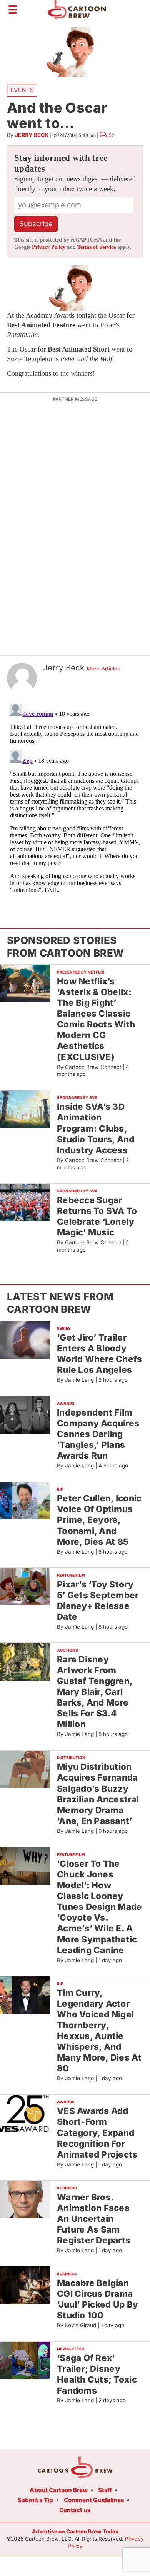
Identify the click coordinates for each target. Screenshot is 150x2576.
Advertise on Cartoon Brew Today (75, 2531)
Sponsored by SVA (77, 1097)
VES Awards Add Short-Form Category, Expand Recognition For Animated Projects (97, 2132)
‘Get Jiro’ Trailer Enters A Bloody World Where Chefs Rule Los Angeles (100, 1353)
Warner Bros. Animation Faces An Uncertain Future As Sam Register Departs (94, 2219)
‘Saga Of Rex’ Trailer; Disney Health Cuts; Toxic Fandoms (97, 2374)
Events (22, 90)
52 (112, 135)
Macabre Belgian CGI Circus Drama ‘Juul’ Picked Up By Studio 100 (97, 2299)
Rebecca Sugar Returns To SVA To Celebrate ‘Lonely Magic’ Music (97, 1216)
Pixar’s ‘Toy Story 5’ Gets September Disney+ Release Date (98, 1600)
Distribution (71, 1757)
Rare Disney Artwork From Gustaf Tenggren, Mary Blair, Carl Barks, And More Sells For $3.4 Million (95, 1692)
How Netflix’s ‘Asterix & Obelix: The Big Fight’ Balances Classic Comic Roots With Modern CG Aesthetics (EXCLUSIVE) (96, 1019)
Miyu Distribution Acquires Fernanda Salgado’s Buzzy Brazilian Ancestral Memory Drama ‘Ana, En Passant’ (98, 1794)
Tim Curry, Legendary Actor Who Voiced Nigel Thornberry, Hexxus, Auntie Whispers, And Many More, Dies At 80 (99, 2031)
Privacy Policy (49, 247)
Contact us (75, 2510)
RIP (60, 1489)
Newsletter (71, 2349)
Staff (105, 2490)
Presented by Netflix (81, 972)
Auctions (67, 1650)
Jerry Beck (32, 135)
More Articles (104, 669)
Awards (66, 1403)
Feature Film (71, 1575)
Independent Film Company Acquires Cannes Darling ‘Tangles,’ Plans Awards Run (98, 1434)
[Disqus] (75, 797)
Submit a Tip (35, 2500)
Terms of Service (97, 247)
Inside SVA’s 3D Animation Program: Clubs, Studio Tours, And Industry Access (96, 1128)
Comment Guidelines (94, 2500)
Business (67, 2188)
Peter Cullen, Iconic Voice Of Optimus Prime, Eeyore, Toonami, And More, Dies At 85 (99, 1520)
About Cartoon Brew (59, 2490)
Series (64, 1328)
